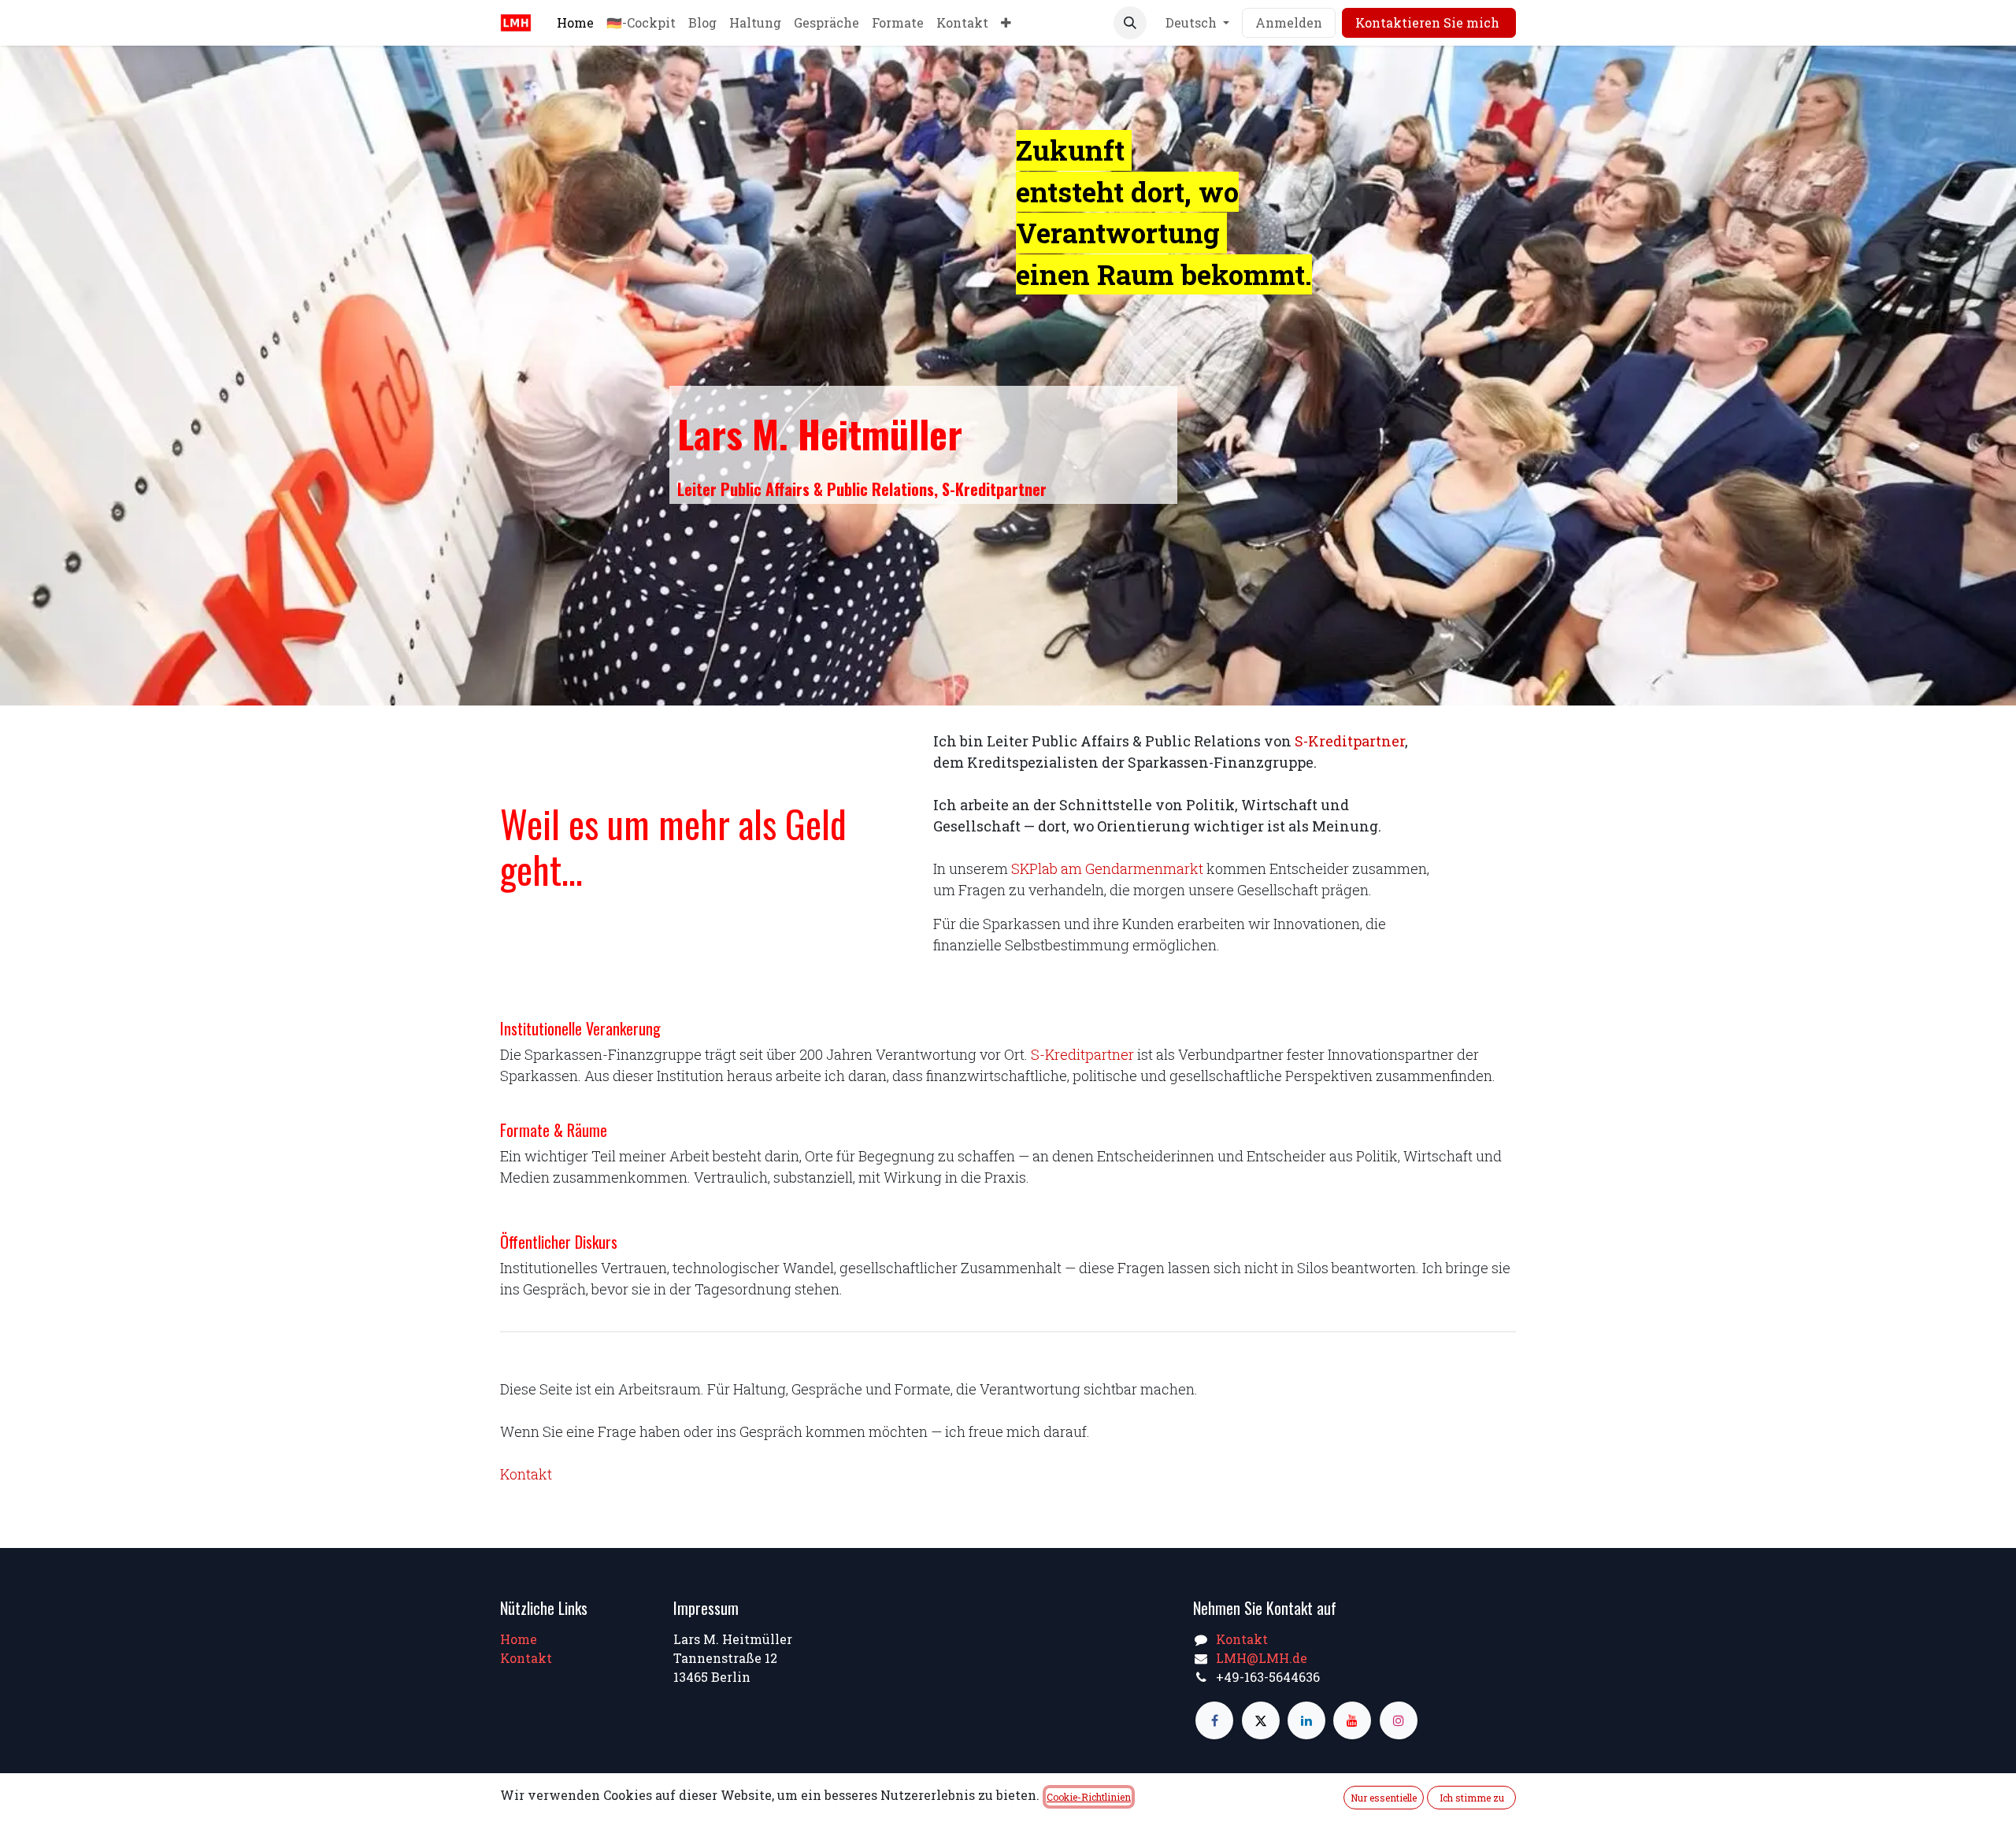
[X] (1261, 1720)
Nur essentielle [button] (1384, 1798)
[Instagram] (1399, 1720)
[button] (1130, 23)
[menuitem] (575, 23)
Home (519, 1639)
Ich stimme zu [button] (1472, 1798)
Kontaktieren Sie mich (1429, 22)
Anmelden (1289, 22)
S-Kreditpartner (1350, 741)
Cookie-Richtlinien (1089, 1797)
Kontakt (526, 1474)
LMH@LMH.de (1262, 1658)
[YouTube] (1352, 1720)
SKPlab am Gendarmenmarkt (1107, 868)
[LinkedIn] (1306, 1720)
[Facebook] (1214, 1720)
